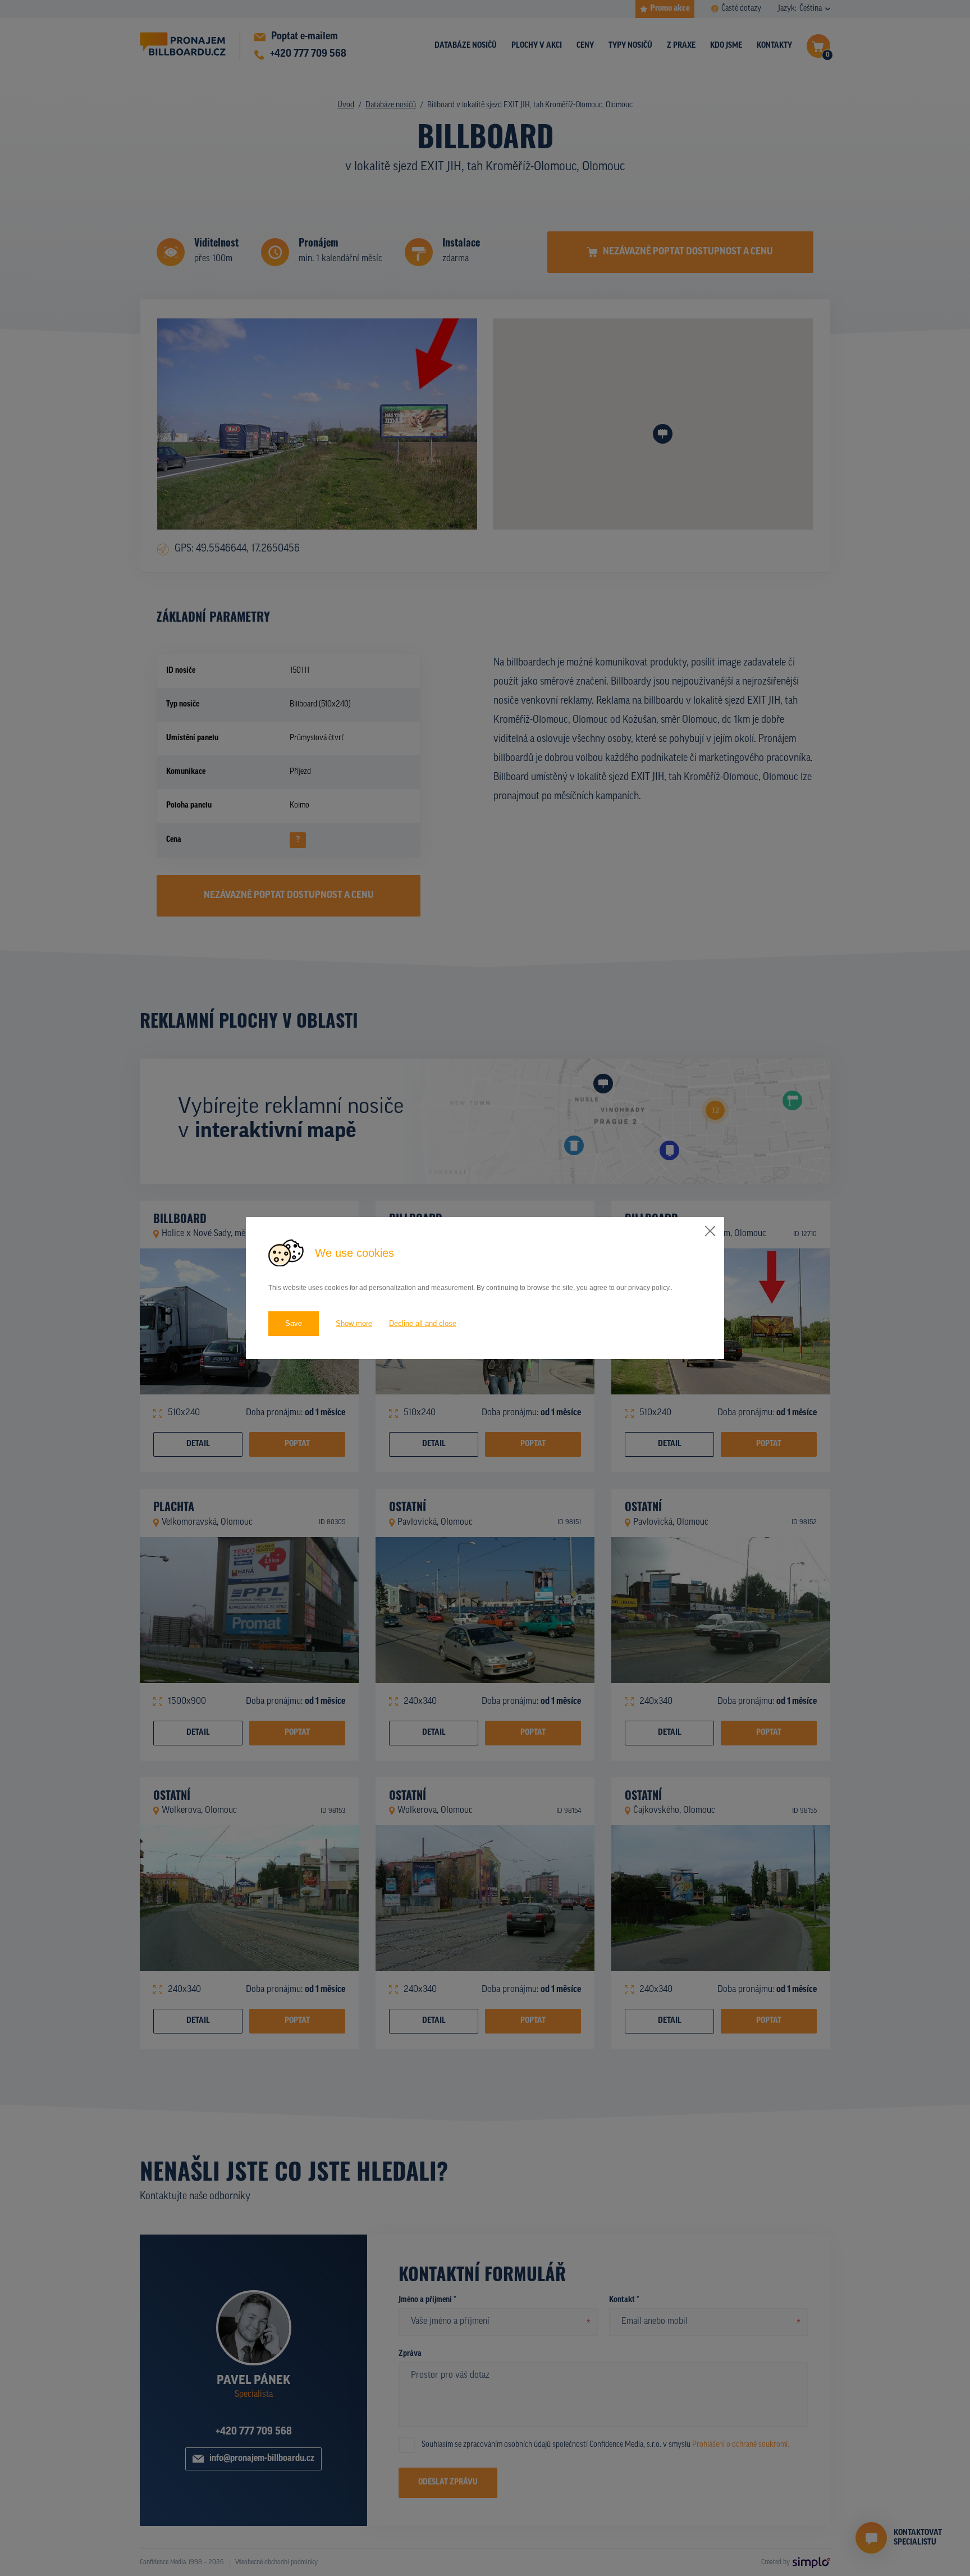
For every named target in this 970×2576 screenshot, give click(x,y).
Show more (354, 1323)
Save (294, 1323)
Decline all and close (423, 1323)
